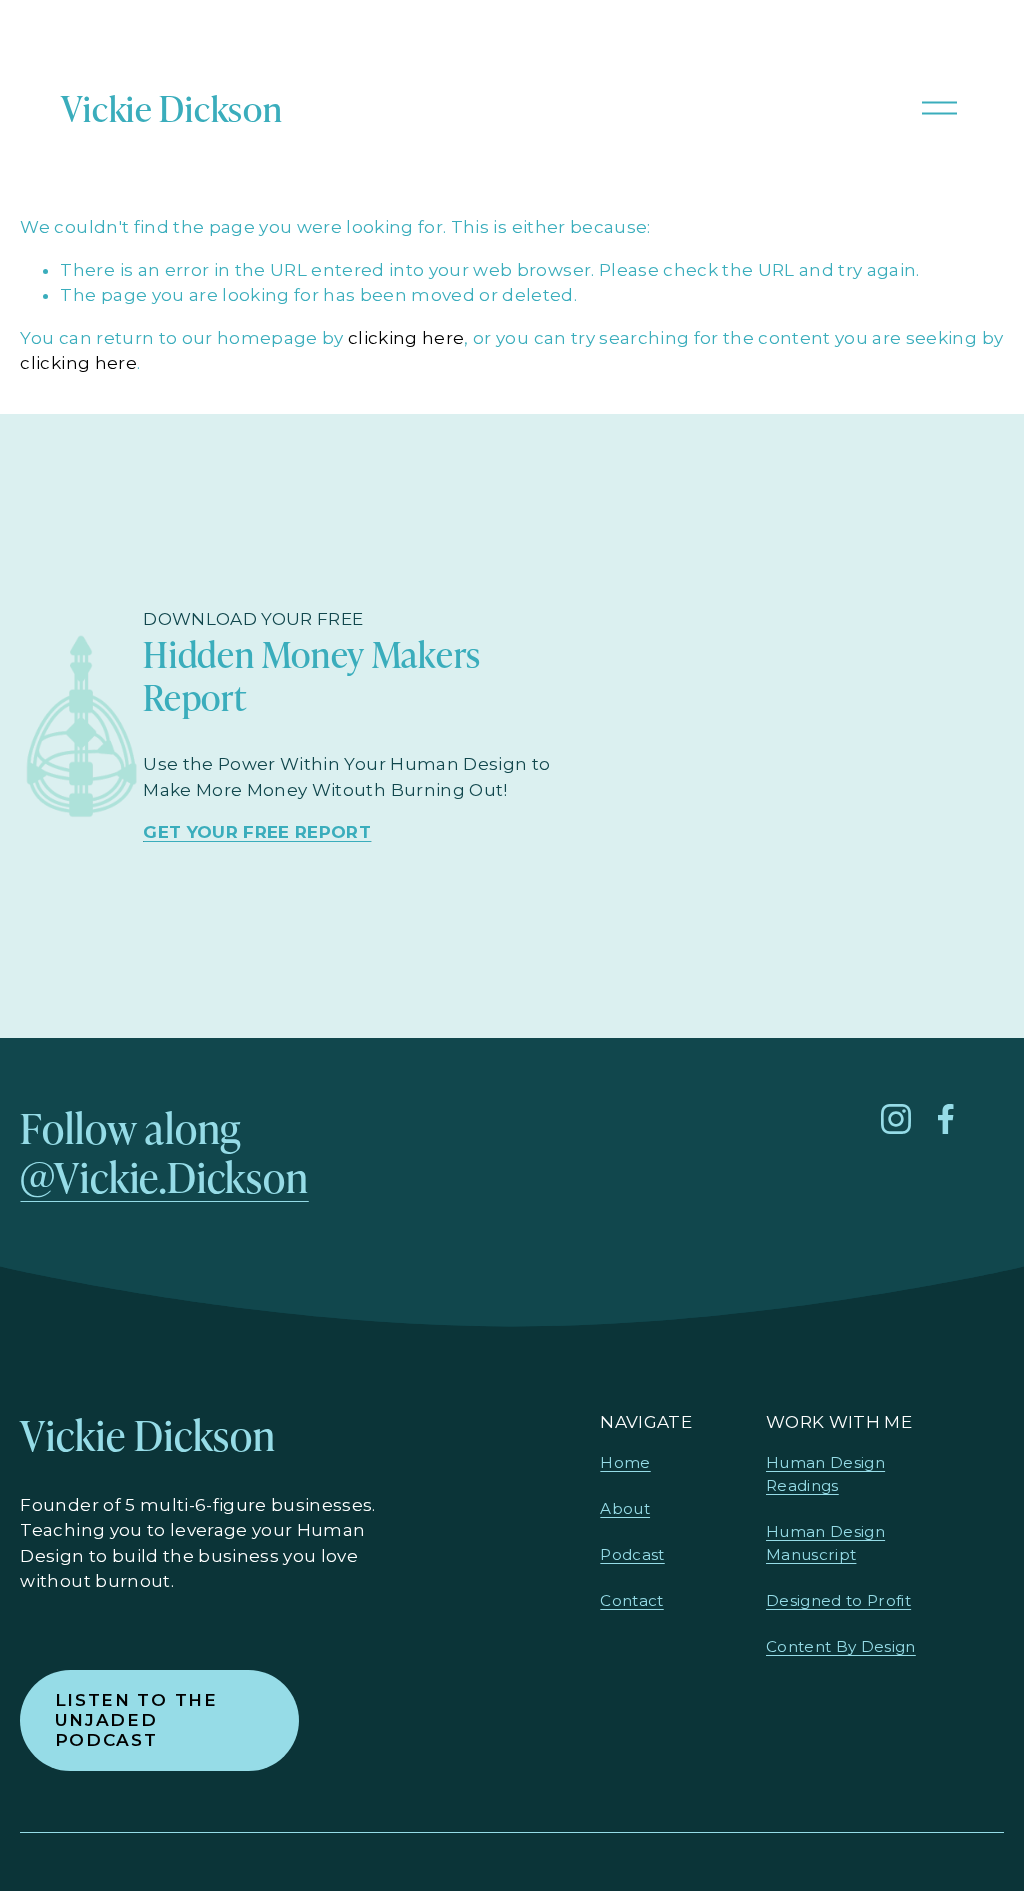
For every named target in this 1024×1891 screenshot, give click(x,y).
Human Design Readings (825, 1474)
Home (625, 1462)
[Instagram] (896, 1119)
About (625, 1508)
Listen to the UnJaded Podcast (136, 1720)
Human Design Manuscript (825, 1543)
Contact (631, 1600)
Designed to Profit (838, 1600)
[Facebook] (946, 1119)
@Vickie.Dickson (164, 1176)
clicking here (406, 338)
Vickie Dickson (171, 107)
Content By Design (841, 1646)
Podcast (632, 1554)
